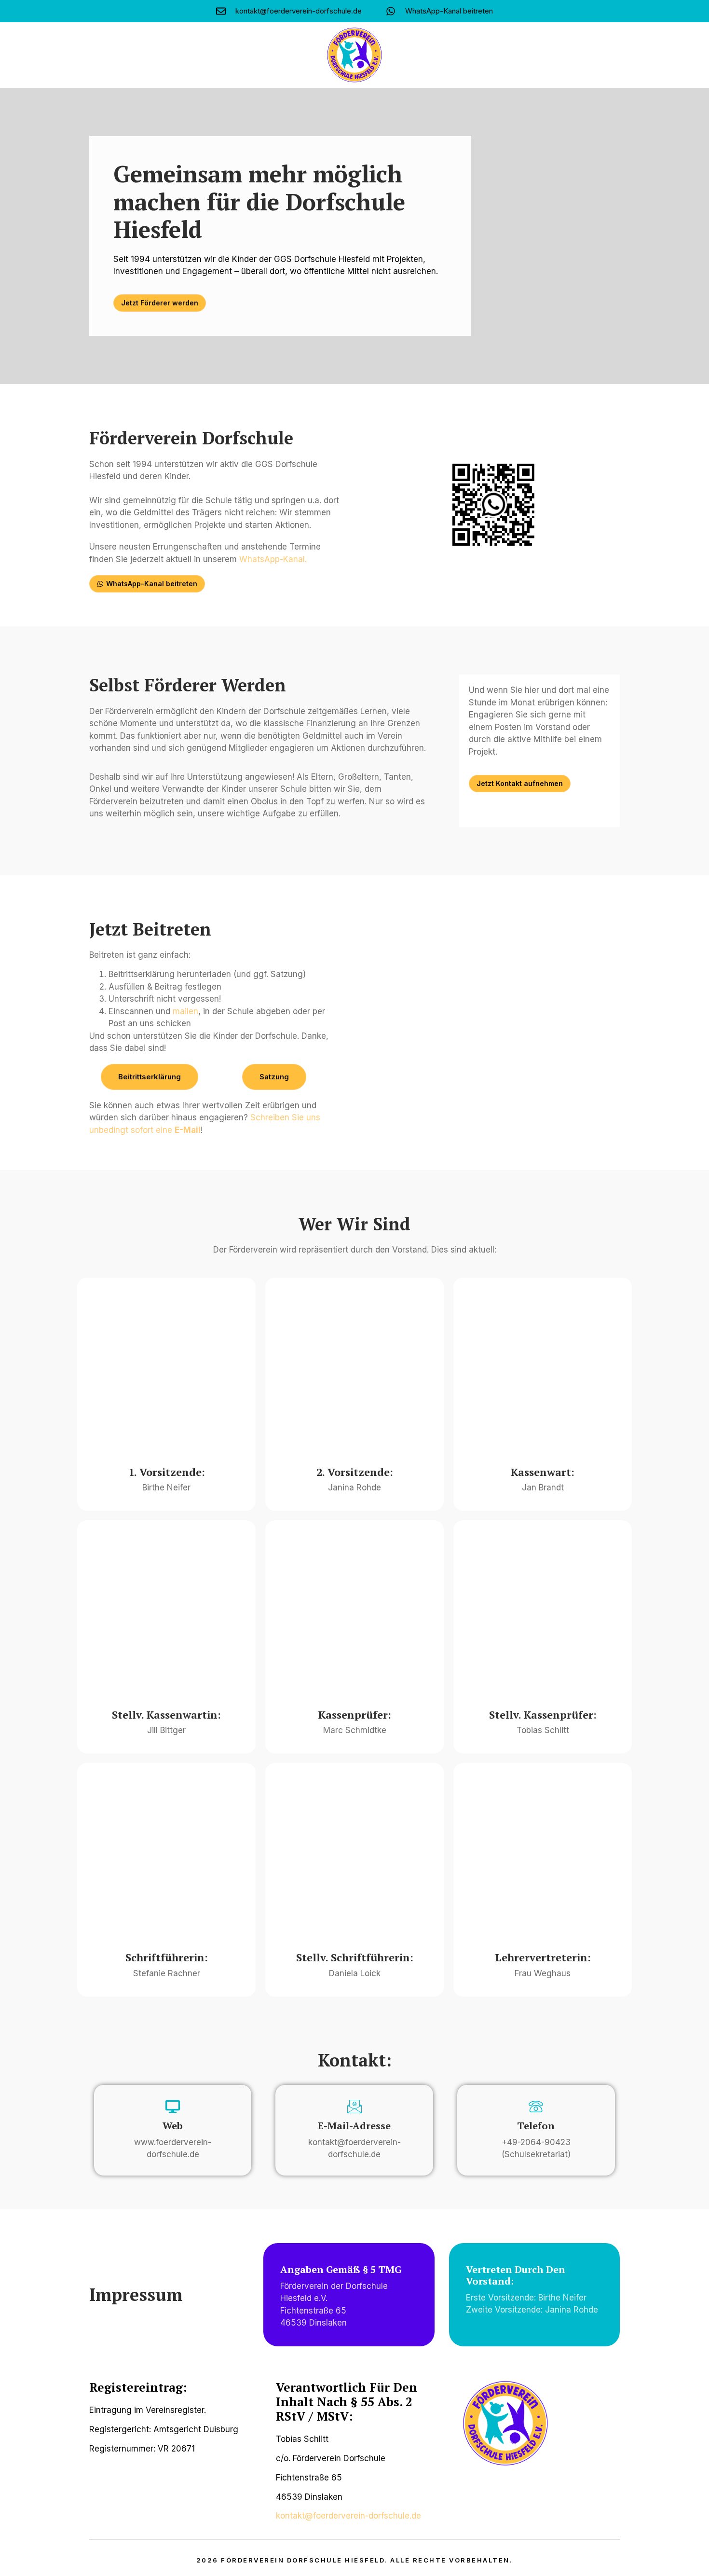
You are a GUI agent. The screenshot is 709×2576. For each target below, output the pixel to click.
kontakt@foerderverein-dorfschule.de (348, 2516)
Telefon (536, 2126)
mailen (185, 1011)
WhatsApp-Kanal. (273, 559)
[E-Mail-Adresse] (354, 2107)
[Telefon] (536, 2107)
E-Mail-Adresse (354, 2126)
